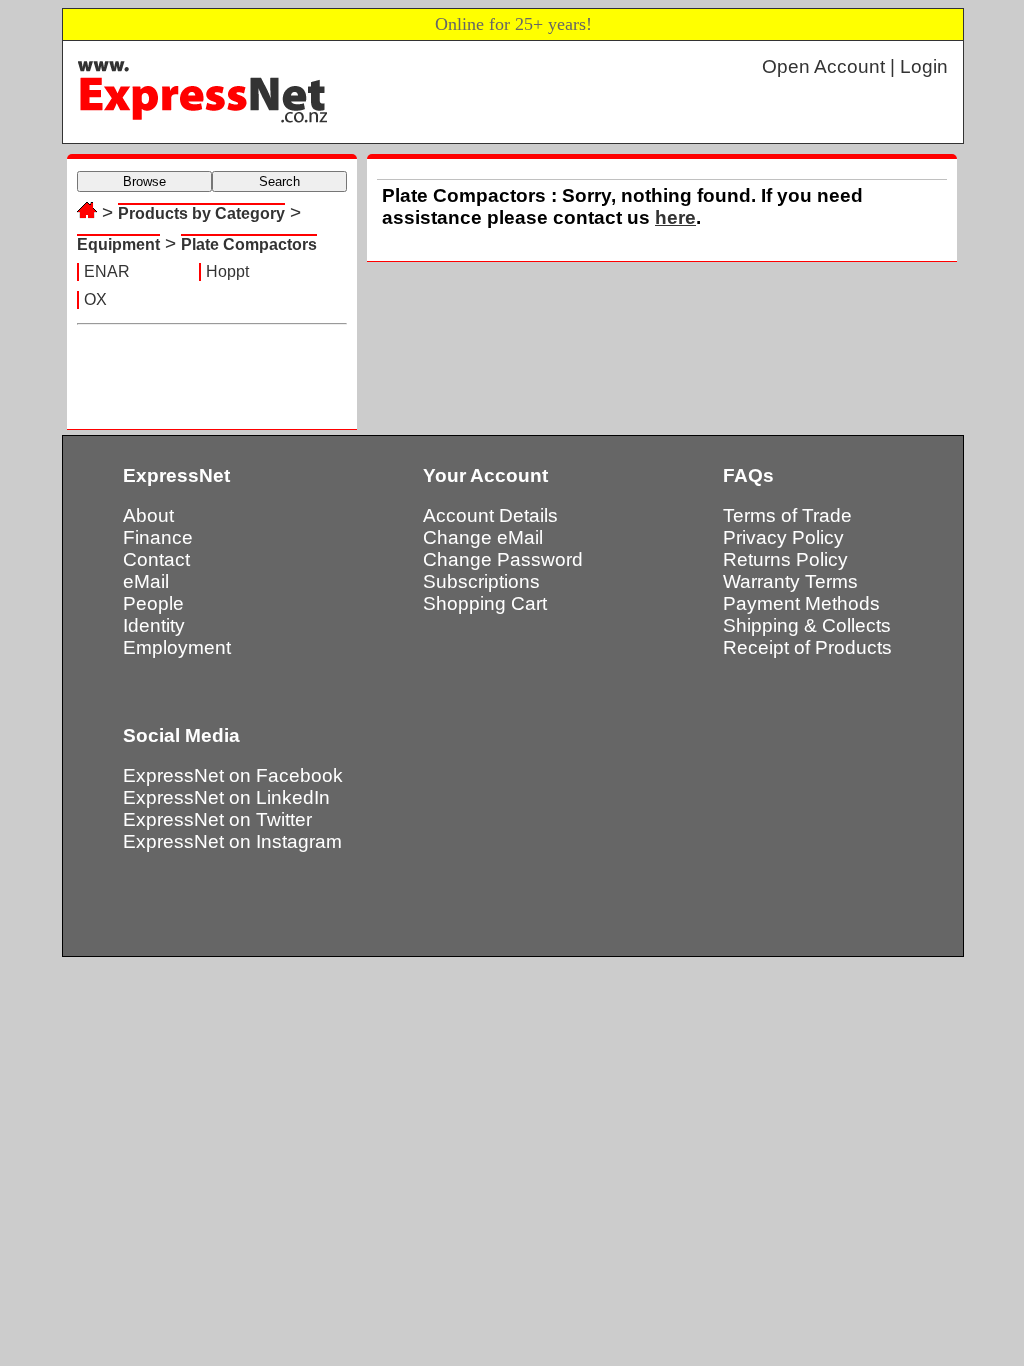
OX (95, 299)
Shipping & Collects (807, 625)
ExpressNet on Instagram (232, 841)
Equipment (118, 244)
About (148, 515)
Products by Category (201, 213)
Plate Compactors (249, 244)
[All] (87, 212)
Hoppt (227, 271)
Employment (177, 647)
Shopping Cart (485, 603)
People (153, 603)
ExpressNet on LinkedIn (226, 797)
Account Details (490, 515)
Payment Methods (801, 603)
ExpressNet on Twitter (217, 819)
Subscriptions (481, 581)
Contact (156, 559)
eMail (146, 581)
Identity (154, 625)
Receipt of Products (807, 647)
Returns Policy (785, 559)
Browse (144, 181)
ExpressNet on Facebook (233, 775)
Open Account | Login (855, 66)
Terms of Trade (787, 515)
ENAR (107, 271)
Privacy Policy (783, 537)
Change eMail (483, 537)
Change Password (503, 559)
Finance (158, 537)
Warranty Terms (790, 581)
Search (279, 181)
